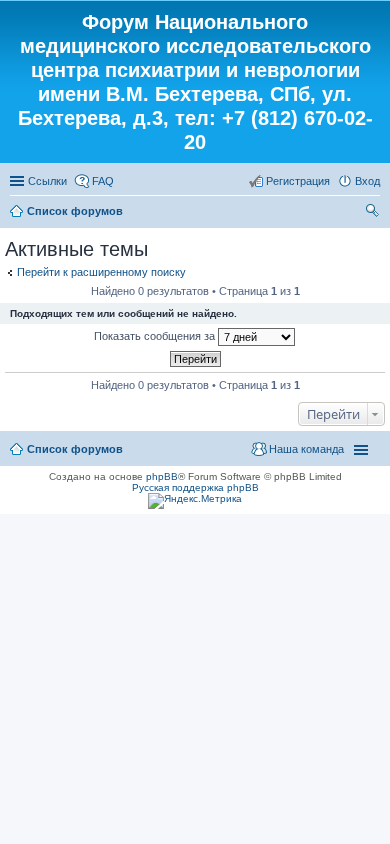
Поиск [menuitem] (374, 213)
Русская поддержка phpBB (195, 487)
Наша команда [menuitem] (306, 449)
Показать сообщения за (156, 336)
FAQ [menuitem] (103, 181)
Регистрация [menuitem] (298, 181)
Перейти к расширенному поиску (101, 272)
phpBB (162, 476)
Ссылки (47, 181)
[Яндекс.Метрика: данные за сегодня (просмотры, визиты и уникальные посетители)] (195, 501)
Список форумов (75, 211)
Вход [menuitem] (367, 181)
